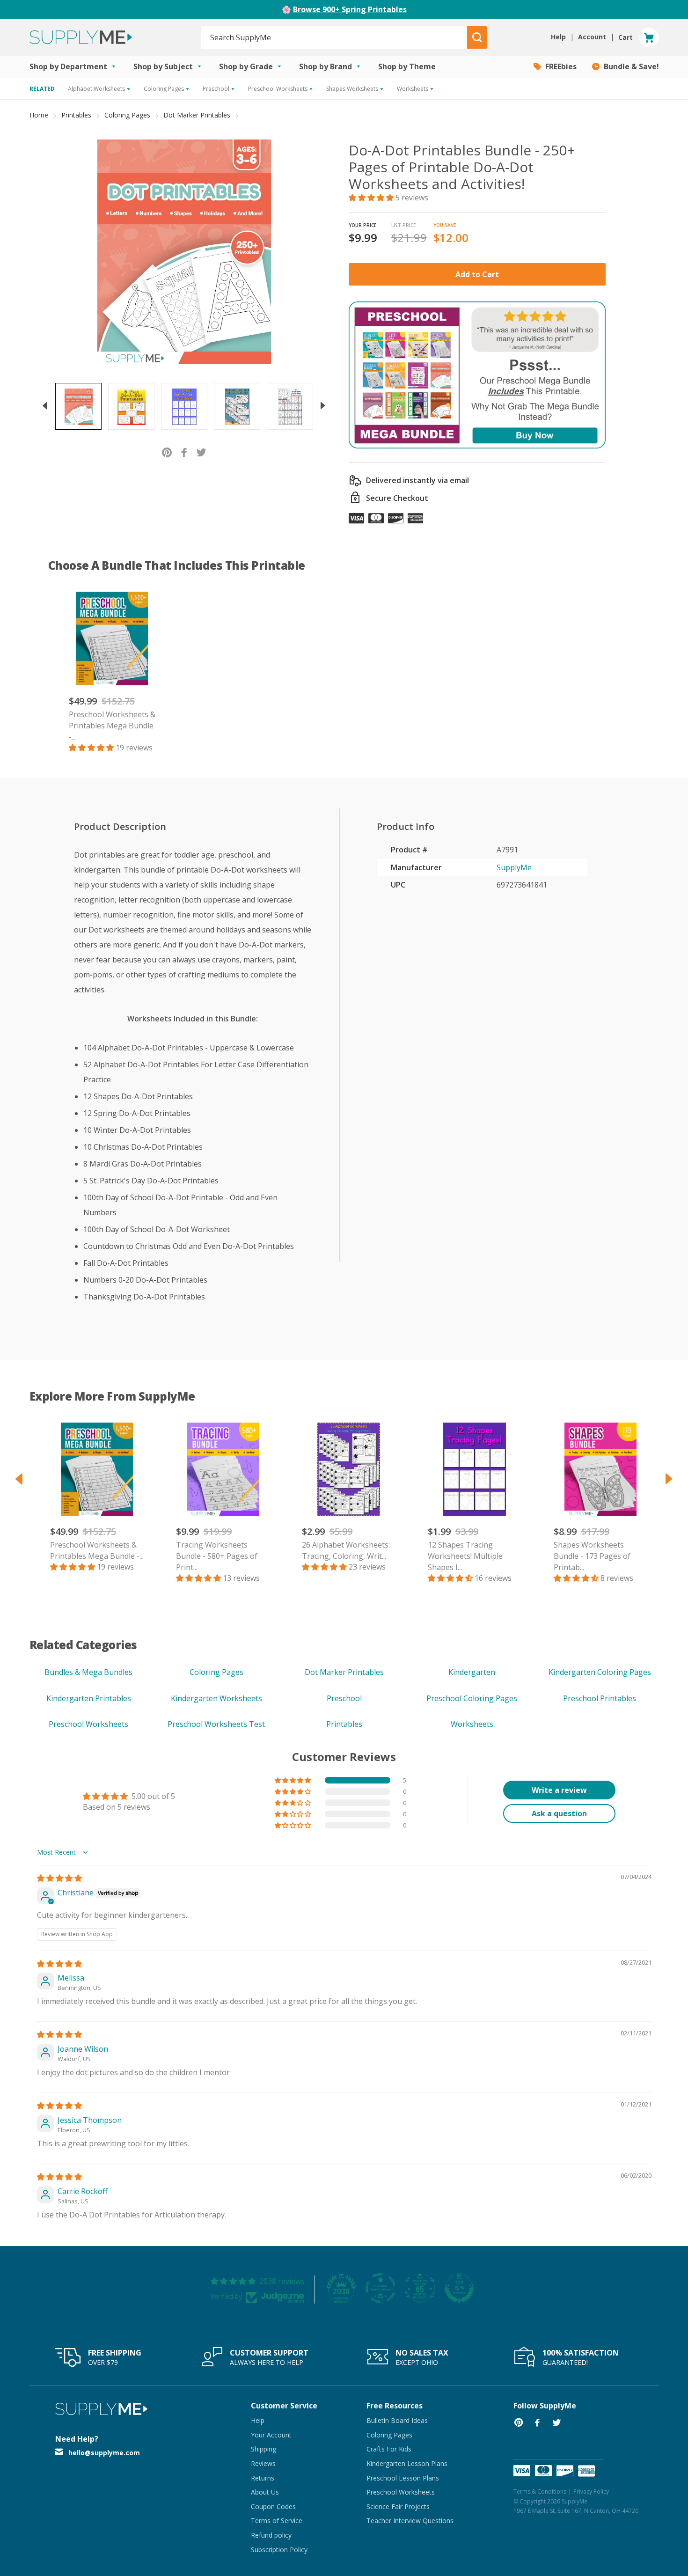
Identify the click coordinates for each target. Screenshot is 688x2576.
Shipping (263, 2449)
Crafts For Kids (389, 2449)
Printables (76, 115)
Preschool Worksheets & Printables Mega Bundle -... (112, 726)
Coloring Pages (127, 115)
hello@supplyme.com (104, 2453)
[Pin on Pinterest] (167, 451)
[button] (372, 198)
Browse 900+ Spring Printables (350, 9)
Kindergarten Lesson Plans (407, 2463)
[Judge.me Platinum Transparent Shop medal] (381, 2288)
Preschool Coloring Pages (472, 1698)
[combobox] (334, 37)
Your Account (271, 2435)
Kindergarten (472, 1672)
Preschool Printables (600, 1698)
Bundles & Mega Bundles (88, 1672)
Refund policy (271, 2535)
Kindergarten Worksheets (216, 1698)
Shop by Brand (326, 66)
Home (39, 115)
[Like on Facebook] (184, 451)
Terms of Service (277, 2521)
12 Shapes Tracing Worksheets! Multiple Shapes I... (465, 1556)
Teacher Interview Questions (410, 2521)
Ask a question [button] (559, 1813)
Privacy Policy (591, 2492)
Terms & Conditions (540, 2492)
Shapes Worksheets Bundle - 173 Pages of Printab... (592, 1556)
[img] (59, 1878)
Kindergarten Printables (89, 1698)
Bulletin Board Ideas (397, 2420)
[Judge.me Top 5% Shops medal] (459, 2288)
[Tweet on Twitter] (201, 451)
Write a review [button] (559, 1790)
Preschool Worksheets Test (216, 1724)
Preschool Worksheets (88, 1724)
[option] (78, 406)
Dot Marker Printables (197, 115)
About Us (265, 2492)
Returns (263, 2478)
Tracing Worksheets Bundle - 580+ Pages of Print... (217, 1556)
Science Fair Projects (398, 2506)
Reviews (263, 2463)
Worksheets (472, 1724)
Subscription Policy (279, 2550)
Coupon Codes (273, 2506)
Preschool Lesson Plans (403, 2478)
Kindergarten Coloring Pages (600, 1672)
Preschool (344, 1698)
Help (258, 2420)
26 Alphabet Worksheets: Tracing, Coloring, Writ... (346, 1550)
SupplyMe (514, 867)
